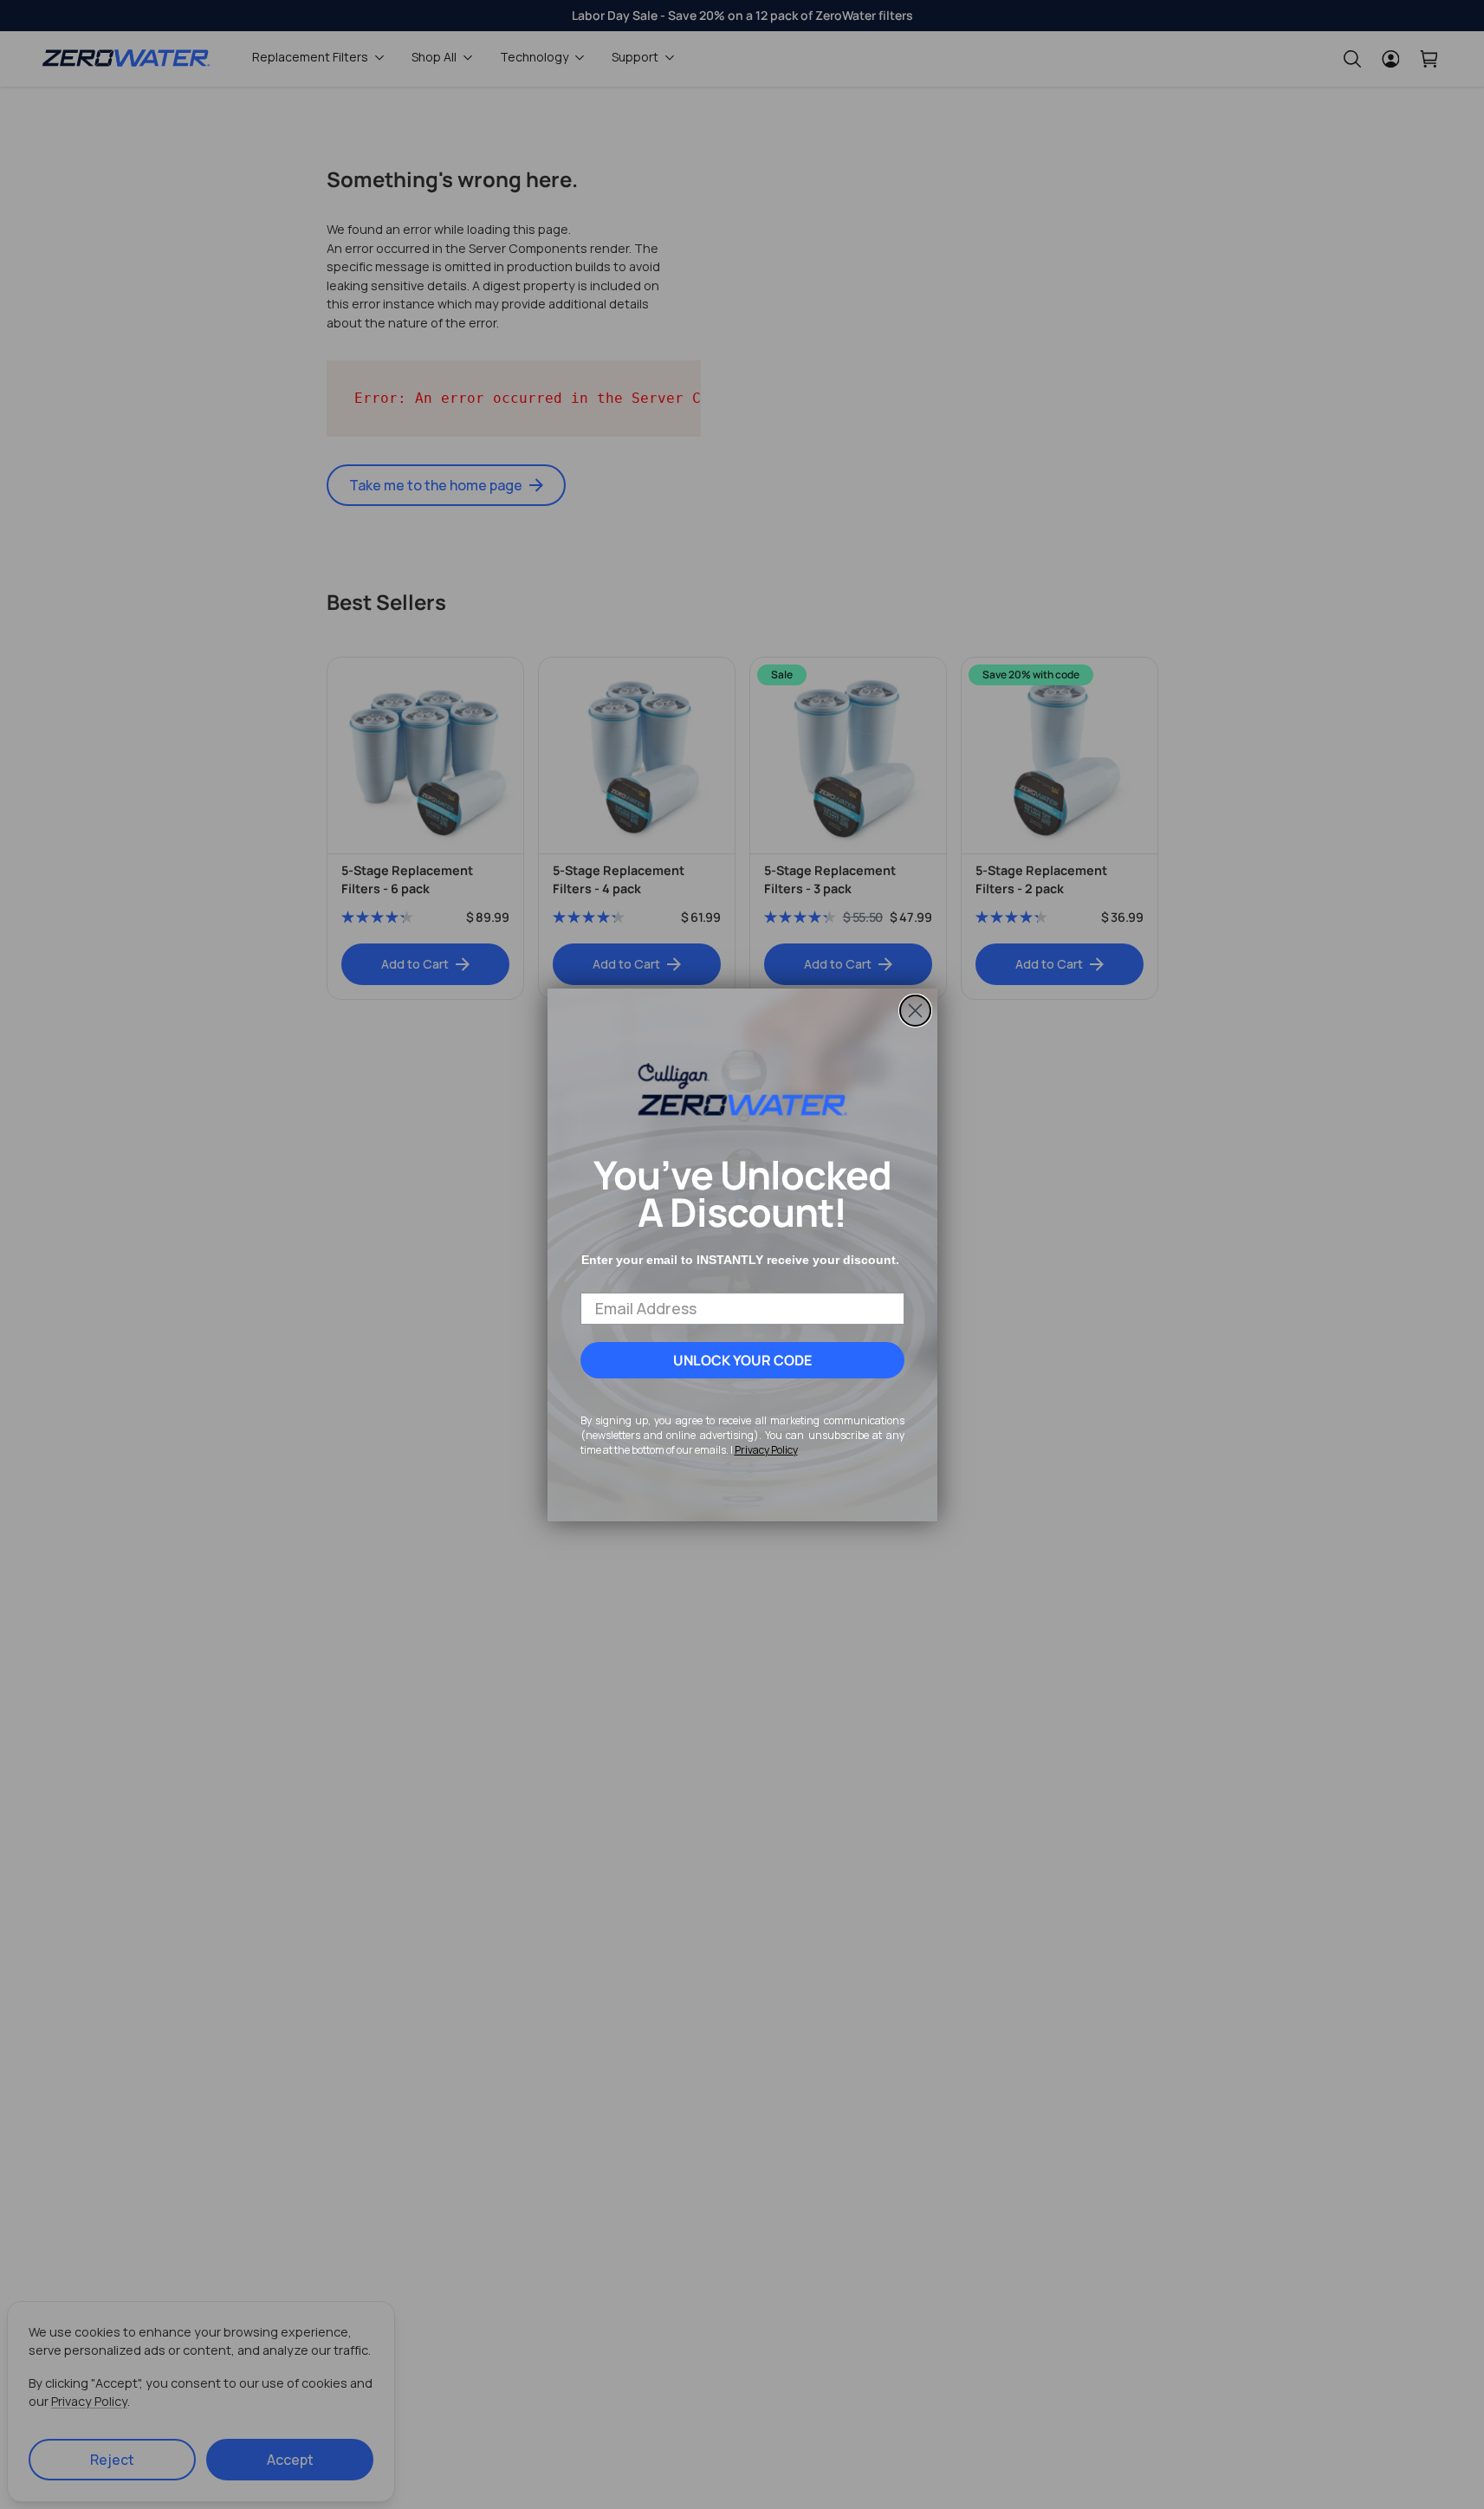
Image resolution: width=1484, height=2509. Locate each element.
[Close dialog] (915, 1011)
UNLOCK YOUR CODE (742, 1360)
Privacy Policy (766, 1450)
